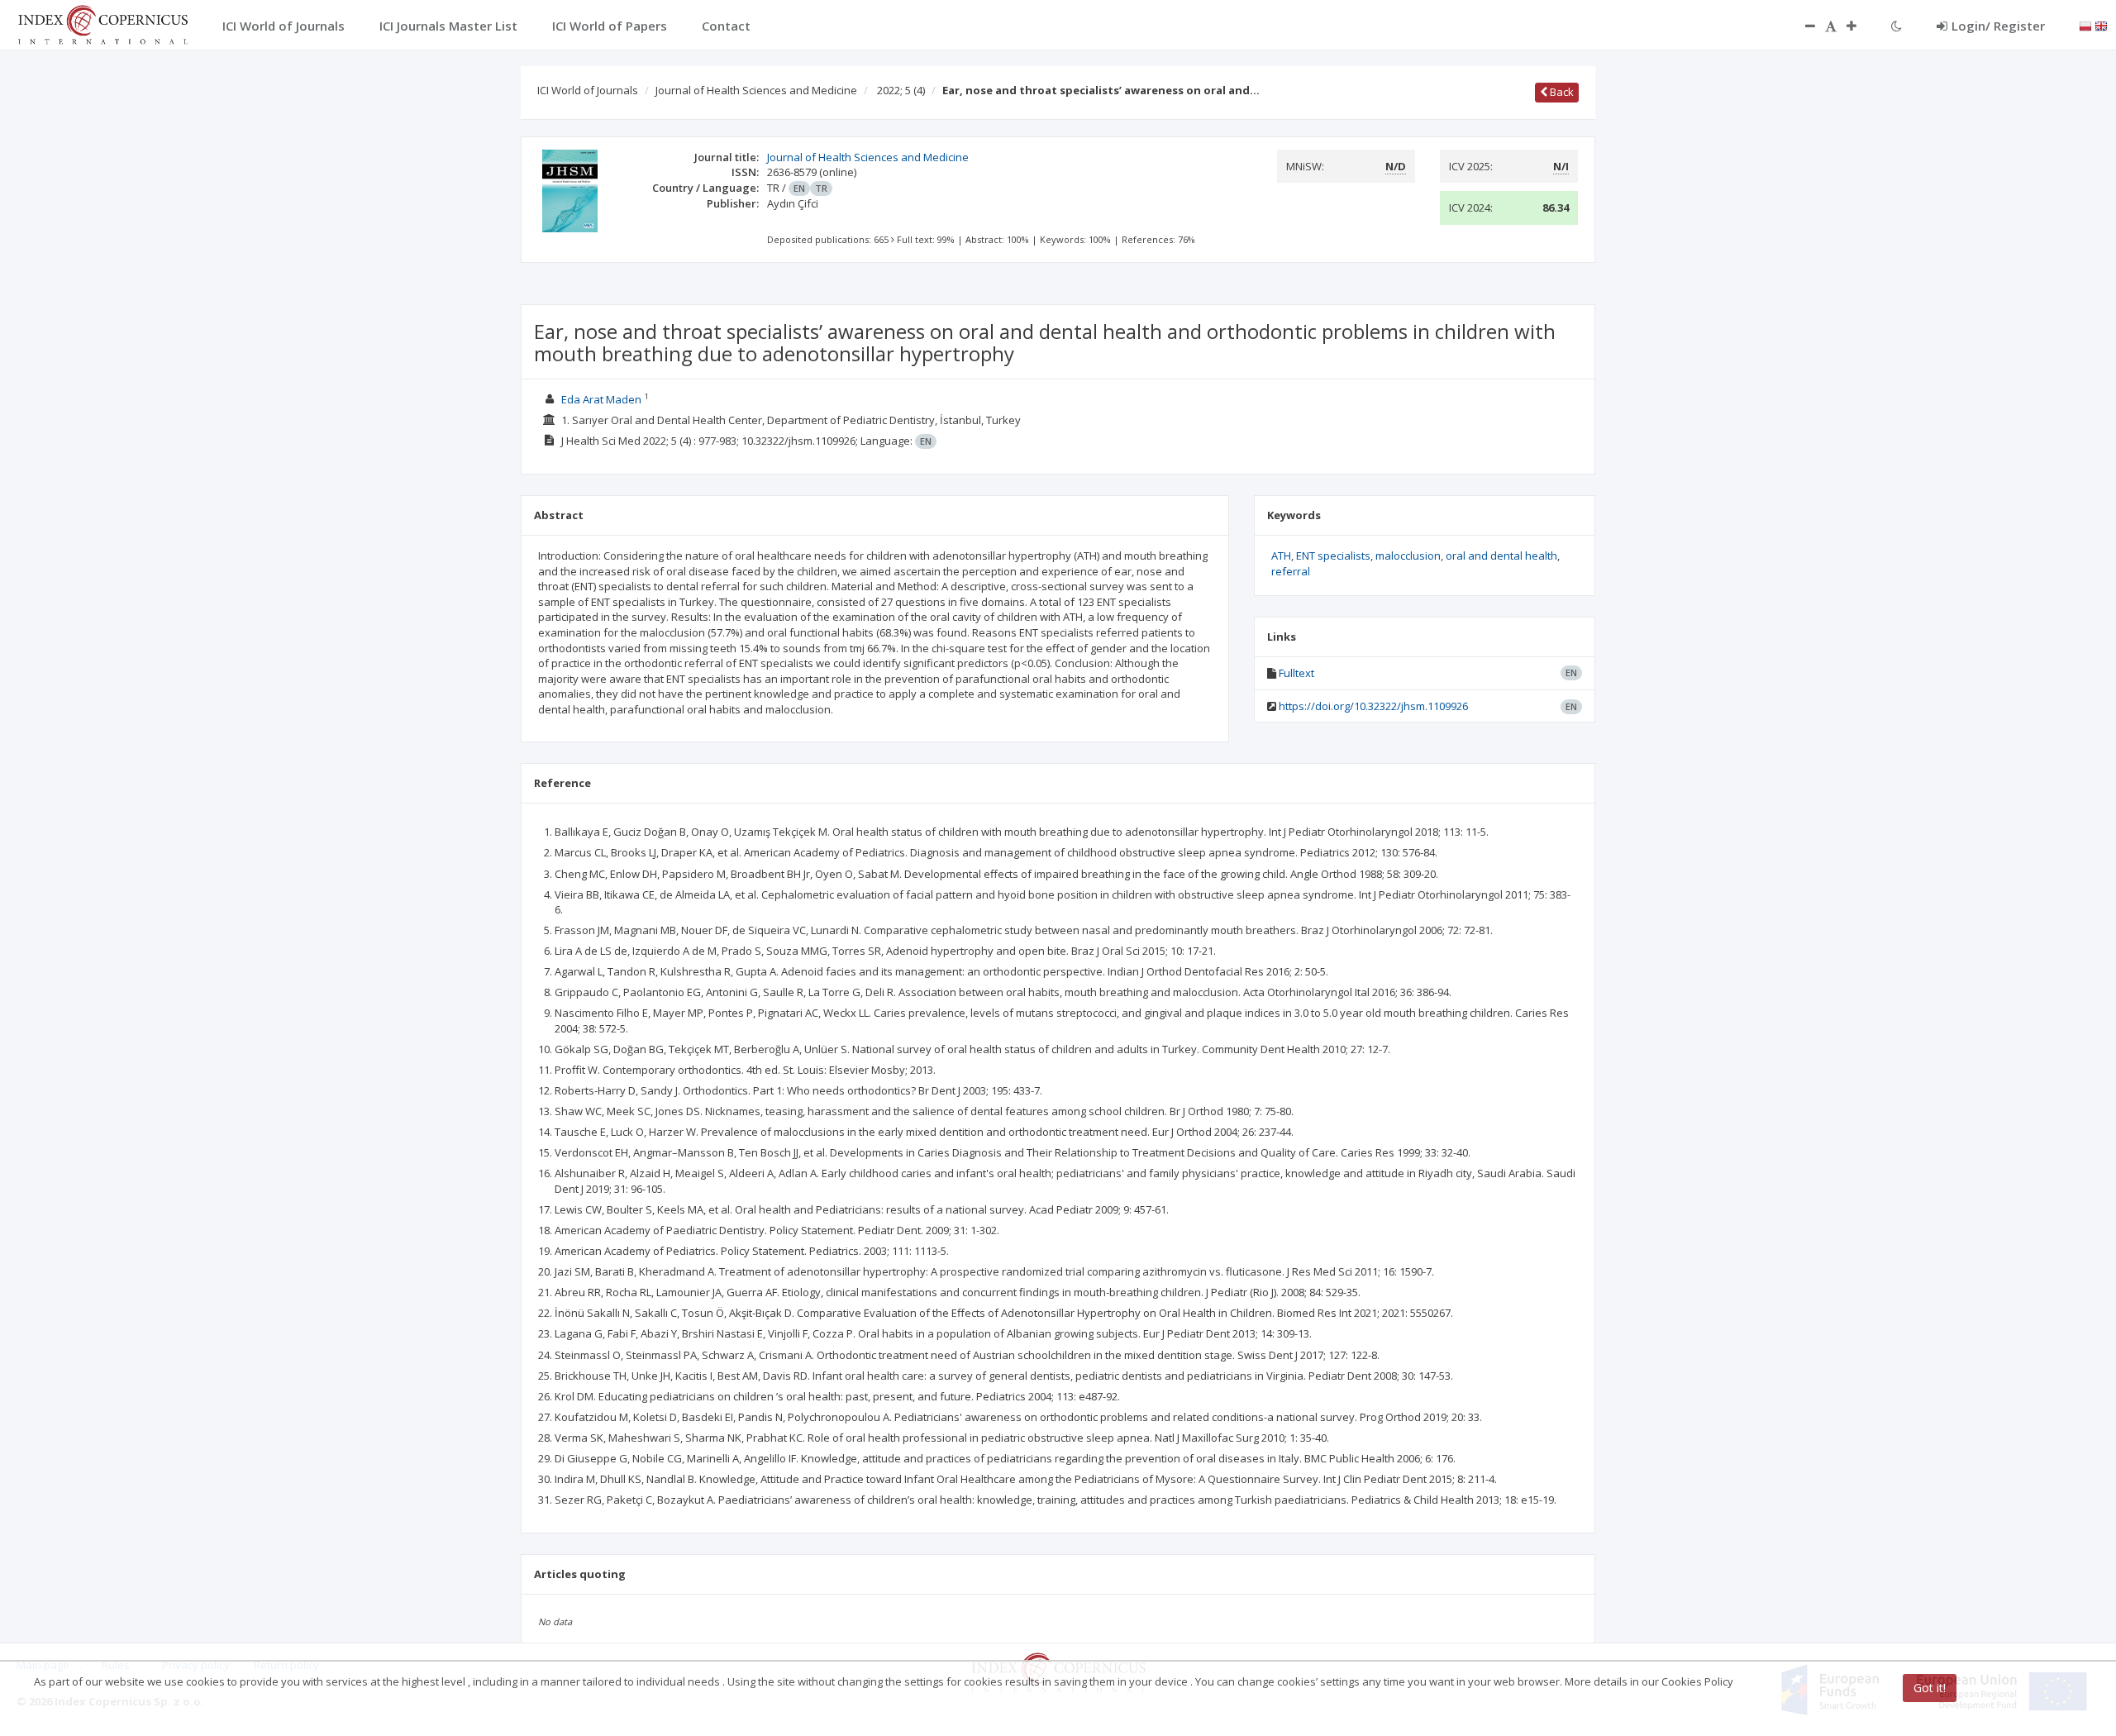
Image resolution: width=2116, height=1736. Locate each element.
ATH (1281, 556)
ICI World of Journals (588, 90)
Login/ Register (1998, 26)
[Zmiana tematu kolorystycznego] (1897, 26)
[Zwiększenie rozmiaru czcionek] (1860, 26)
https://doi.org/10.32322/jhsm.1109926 (1373, 706)
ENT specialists (1333, 556)
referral (1291, 571)
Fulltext (1296, 673)
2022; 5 (901, 90)
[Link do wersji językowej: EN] (2101, 25)
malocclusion (1408, 556)
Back (1561, 92)
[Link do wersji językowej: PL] (2085, 25)
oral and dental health (1501, 556)
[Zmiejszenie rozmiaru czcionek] (1802, 26)
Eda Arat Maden (601, 399)
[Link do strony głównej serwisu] (102, 23)
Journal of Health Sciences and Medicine (756, 90)
